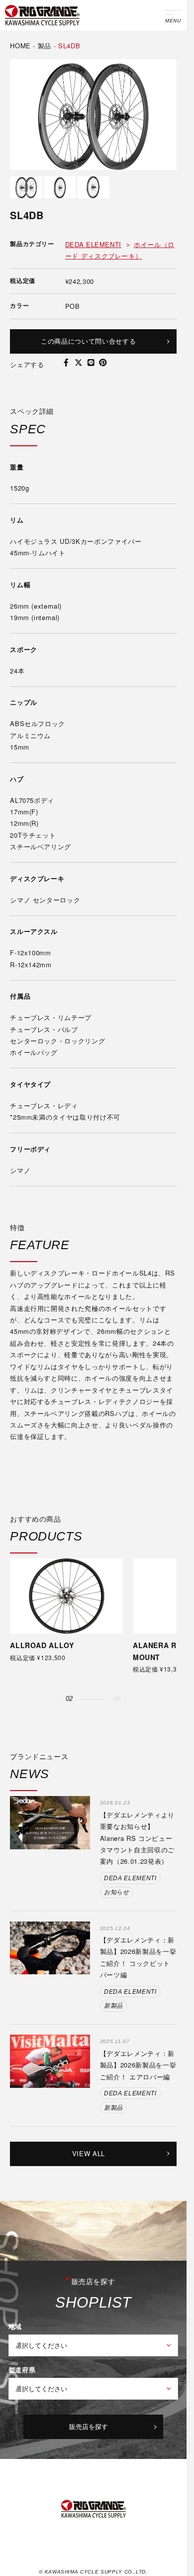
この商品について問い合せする (88, 341)
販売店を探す (89, 2426)
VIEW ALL (89, 2153)
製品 (45, 46)
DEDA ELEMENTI (93, 244)
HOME (20, 46)
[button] (61, 1699)
